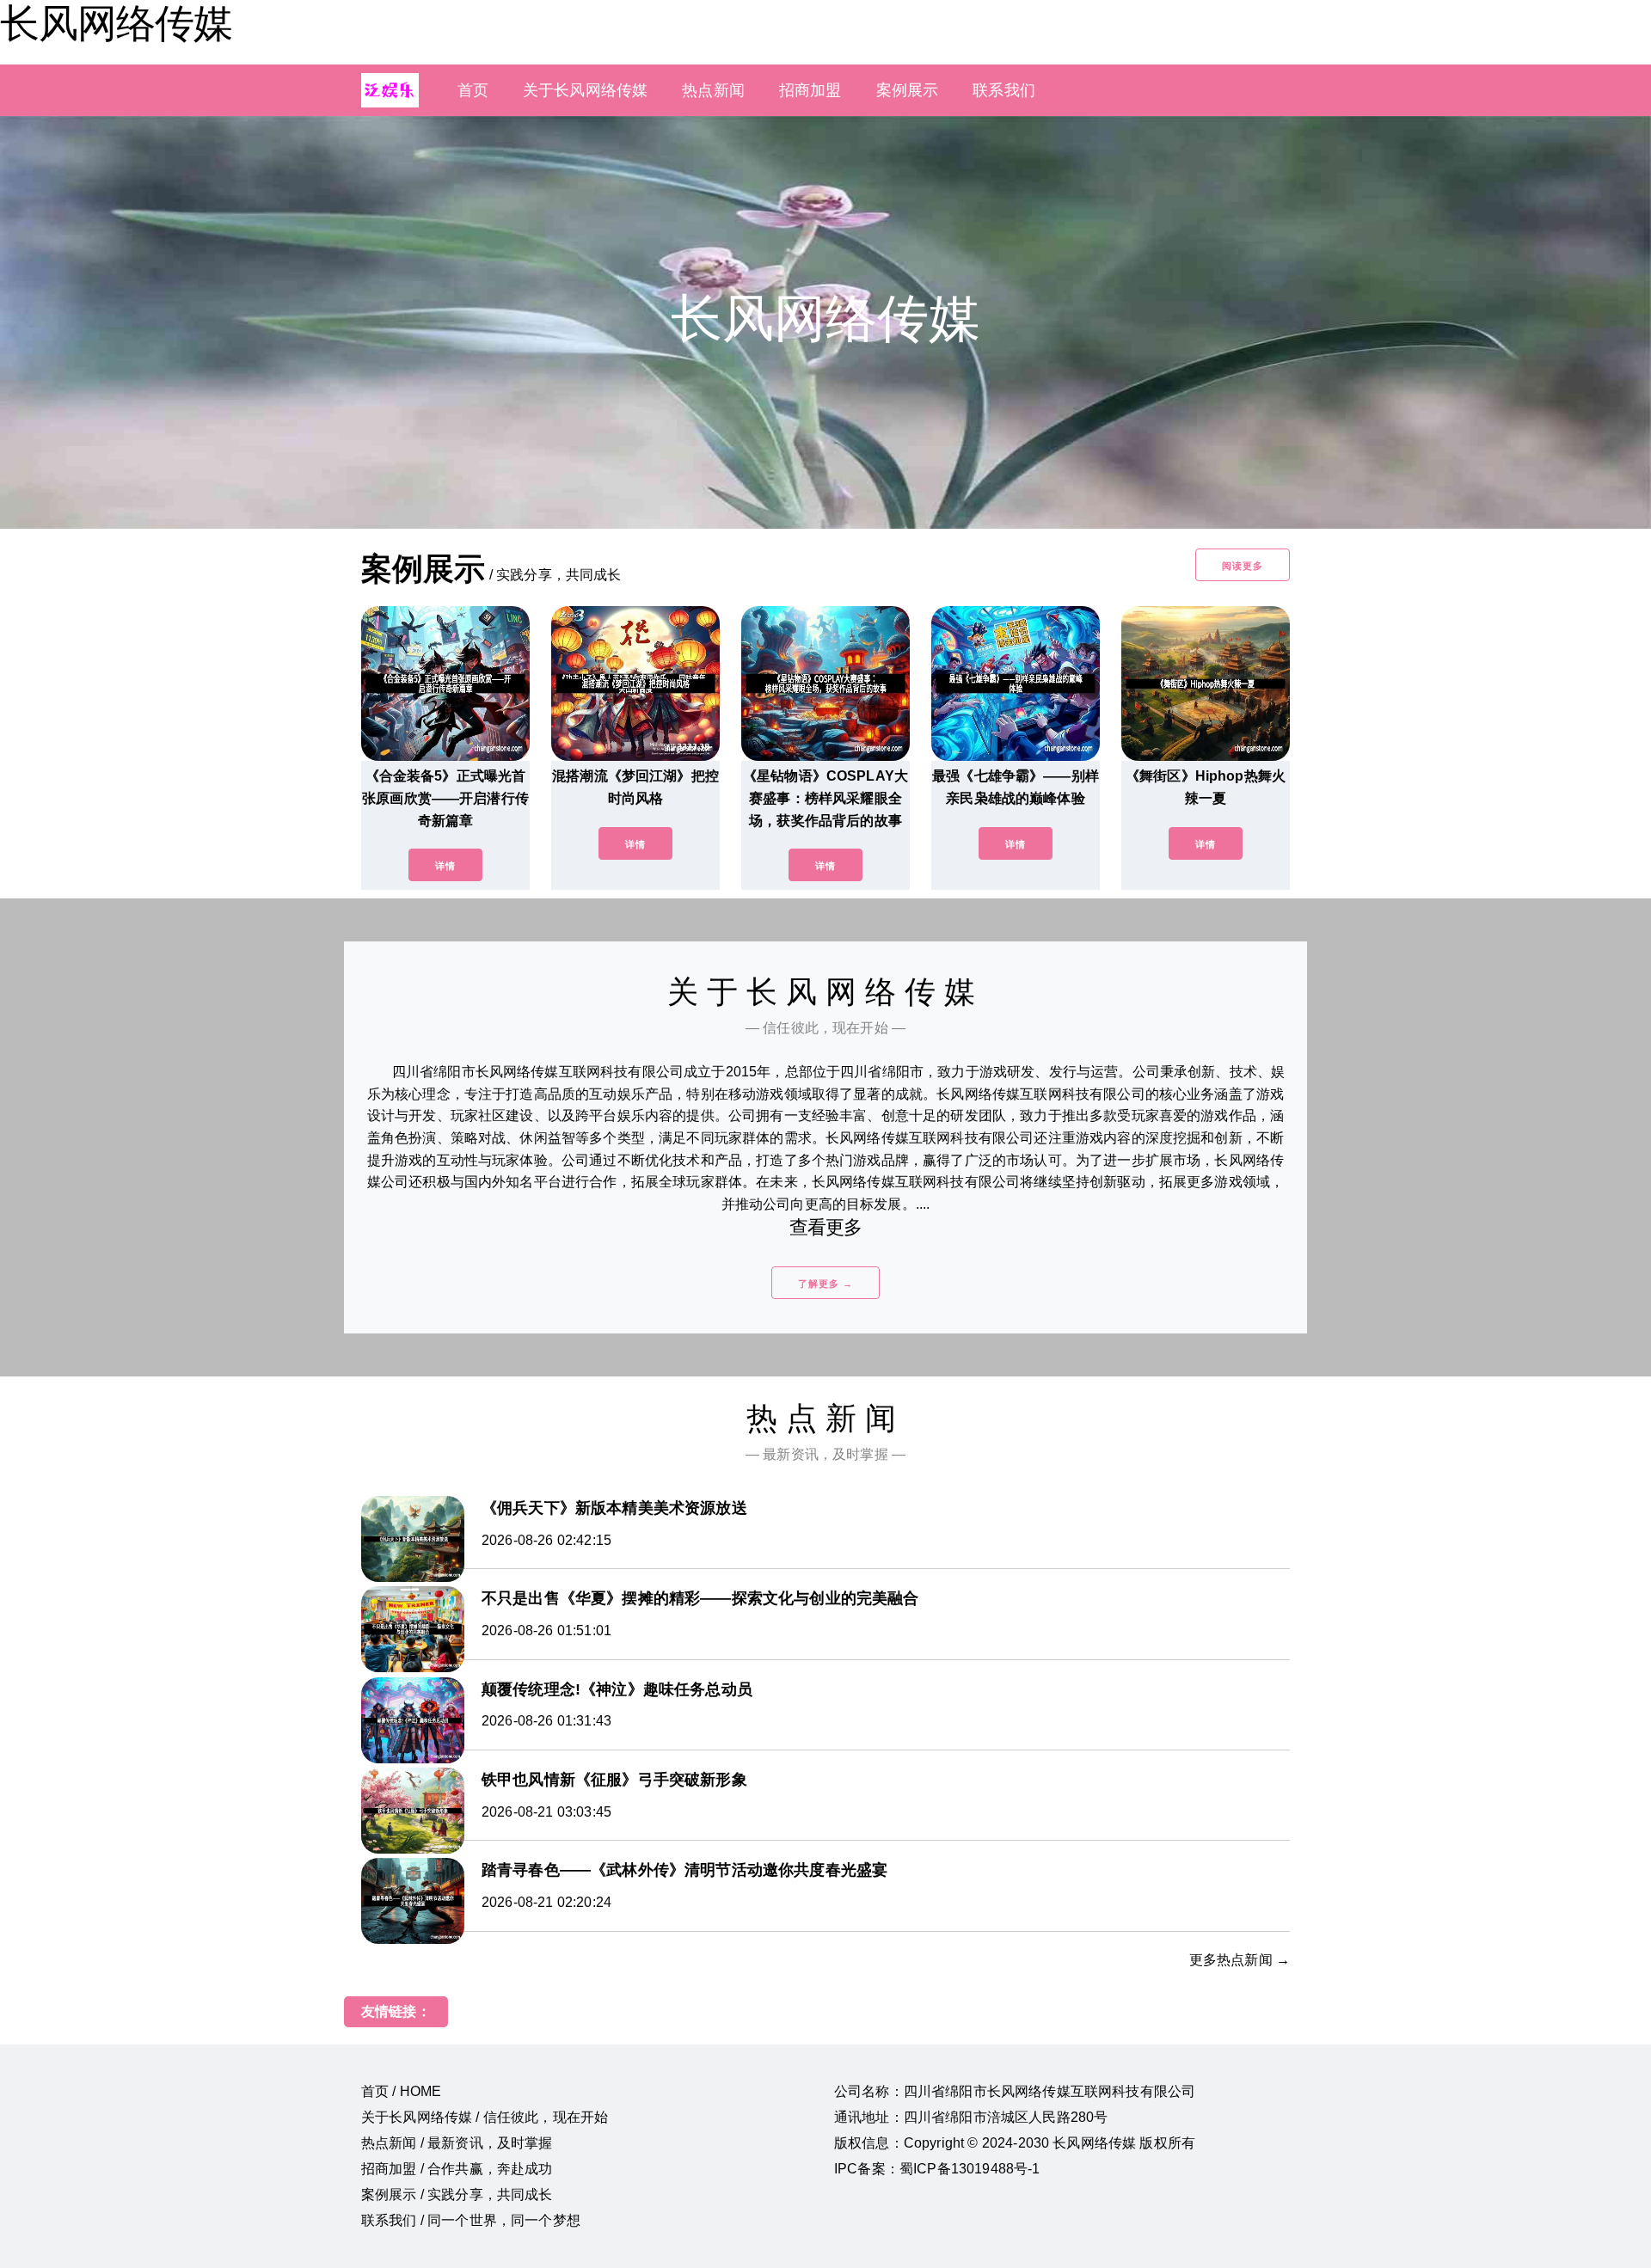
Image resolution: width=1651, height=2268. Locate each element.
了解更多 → (825, 1284)
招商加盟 (810, 90)
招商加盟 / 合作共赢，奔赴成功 (457, 2169)
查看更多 (826, 1227)
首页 (473, 90)
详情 (445, 866)
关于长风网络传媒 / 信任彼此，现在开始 (485, 2117)
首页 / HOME (401, 2091)
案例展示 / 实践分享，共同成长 (457, 2194)
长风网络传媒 (116, 23)
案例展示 (908, 90)
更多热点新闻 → (1240, 1960)
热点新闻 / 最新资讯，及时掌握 (457, 2143)
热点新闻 (713, 90)
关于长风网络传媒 (585, 90)
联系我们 (1004, 90)
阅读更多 (1243, 566)
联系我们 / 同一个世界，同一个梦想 (471, 2220)
